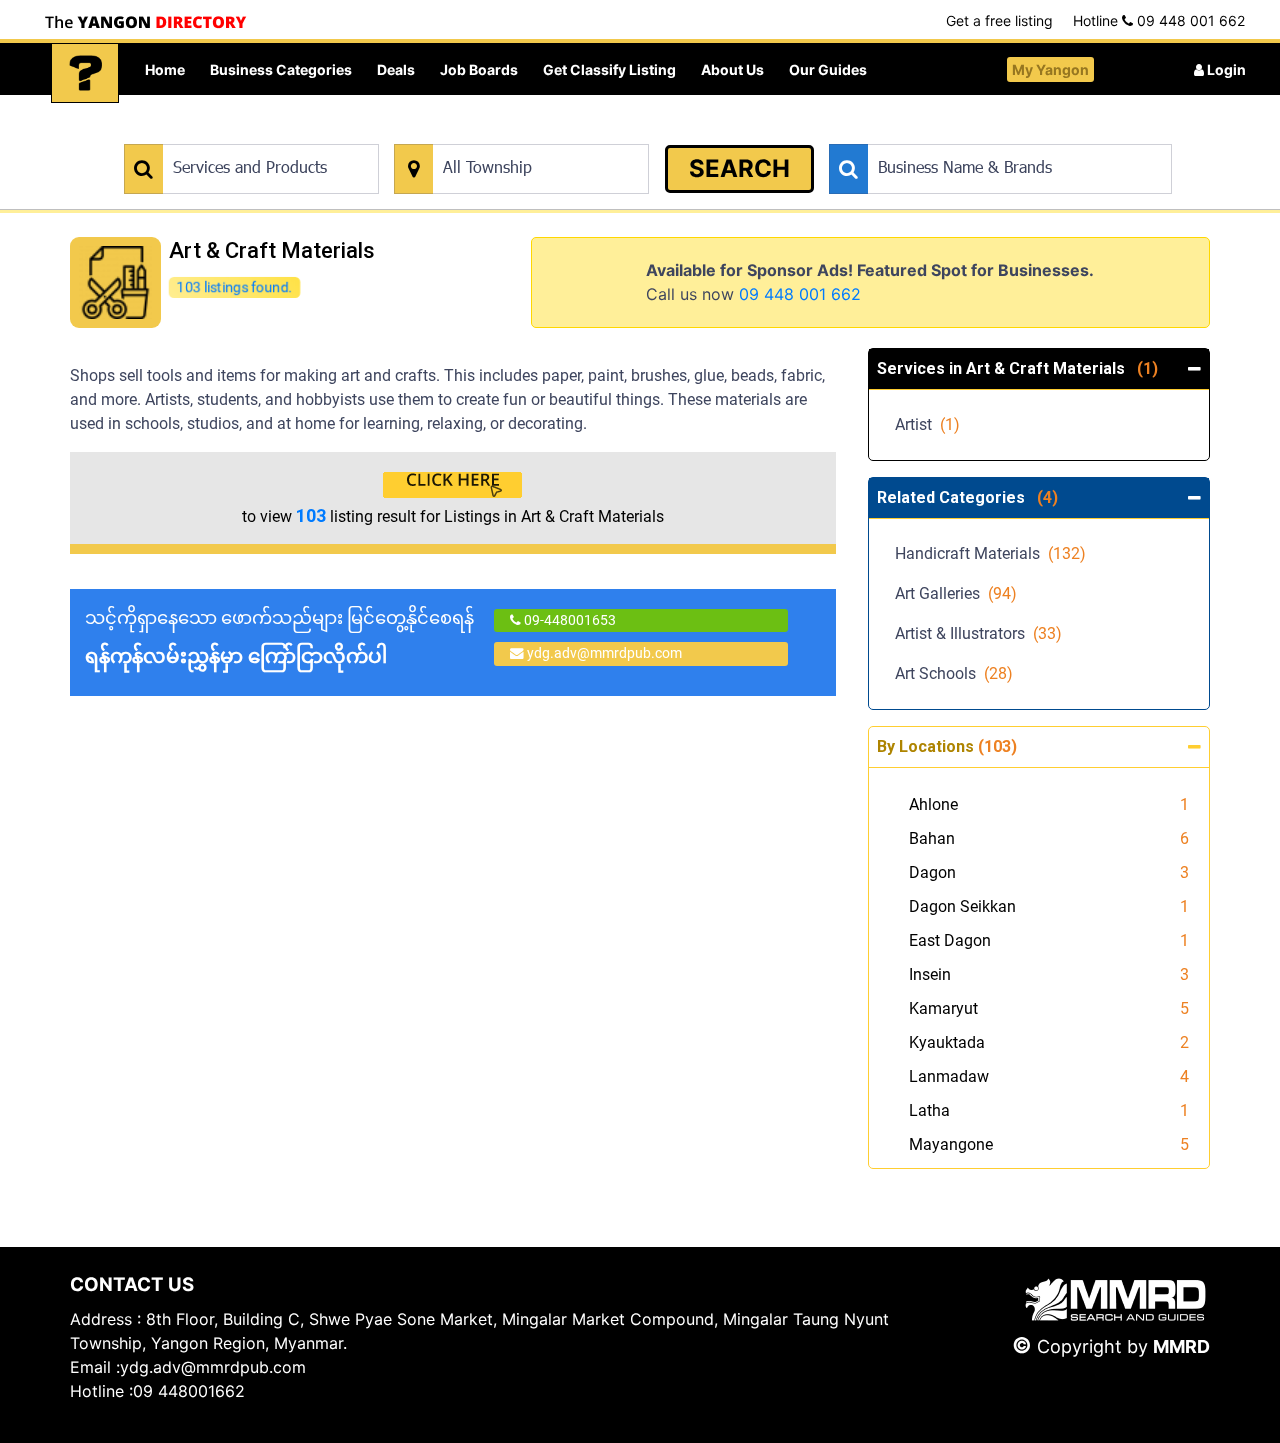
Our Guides (828, 69)
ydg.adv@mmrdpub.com (604, 653)
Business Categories (281, 69)
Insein (930, 974)
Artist (927, 424)
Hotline (1159, 20)
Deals (396, 69)
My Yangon (1050, 69)
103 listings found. (234, 286)
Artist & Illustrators (978, 633)
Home (165, 69)
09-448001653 (568, 620)
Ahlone (933, 804)
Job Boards (479, 69)
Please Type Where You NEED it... (497, 133)
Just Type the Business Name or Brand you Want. (979, 133)
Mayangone (951, 1144)
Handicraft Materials (990, 553)
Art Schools (954, 673)
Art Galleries (956, 593)
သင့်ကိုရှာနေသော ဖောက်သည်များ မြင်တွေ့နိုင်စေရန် (279, 637)
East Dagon (950, 940)
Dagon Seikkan (962, 906)
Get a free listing (999, 20)
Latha (929, 1110)
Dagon (932, 872)
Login (1225, 69)
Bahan (932, 838)
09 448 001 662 (800, 294)
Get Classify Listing (609, 69)
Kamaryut (943, 1008)
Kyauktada (947, 1042)
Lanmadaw (949, 1076)
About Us (732, 69)
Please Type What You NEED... (217, 133)
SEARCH (739, 168)
